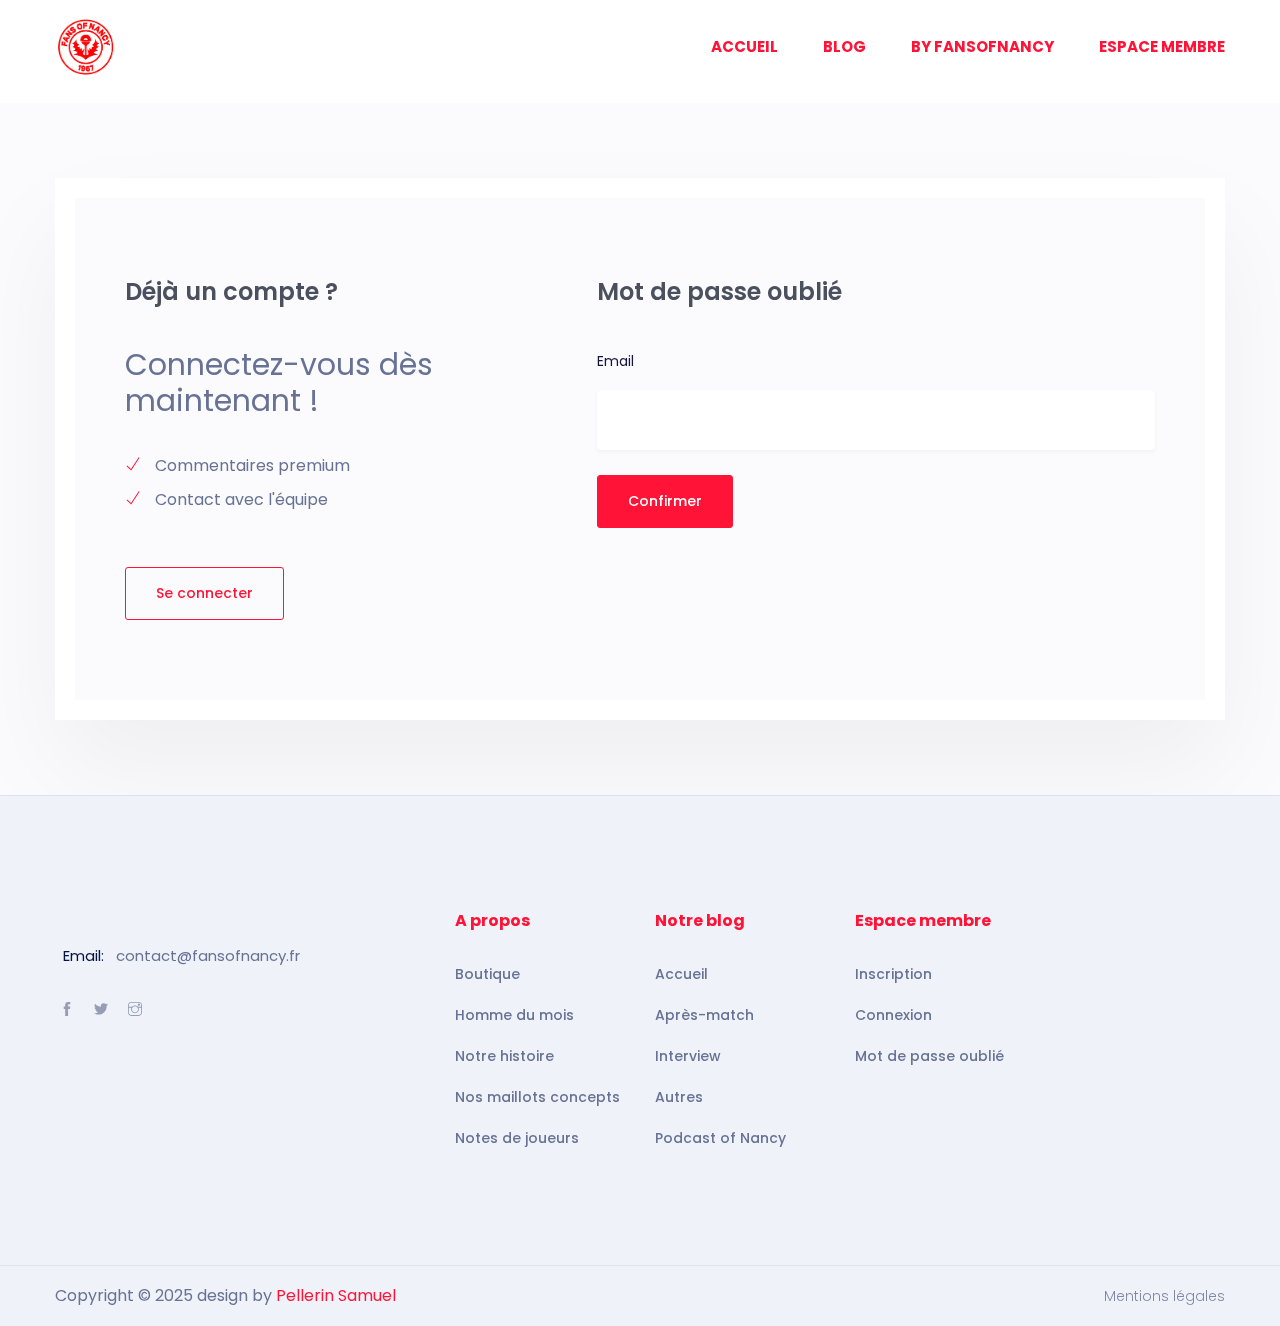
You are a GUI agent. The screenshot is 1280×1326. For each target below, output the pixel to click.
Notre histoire (504, 1056)
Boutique (487, 974)
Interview (688, 1056)
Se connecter (204, 593)
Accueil (681, 974)
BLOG (844, 46)
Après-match (704, 1015)
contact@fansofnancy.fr (208, 955)
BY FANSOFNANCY (982, 46)
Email (615, 361)
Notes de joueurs (517, 1138)
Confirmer (665, 501)
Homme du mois (514, 1015)
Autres (679, 1097)
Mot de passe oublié (929, 1056)
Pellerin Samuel (336, 1295)
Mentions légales (1164, 1296)
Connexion (893, 1015)
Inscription (893, 974)
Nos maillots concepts (537, 1097)
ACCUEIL (744, 46)
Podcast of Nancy (720, 1138)
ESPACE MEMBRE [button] (1162, 46)
